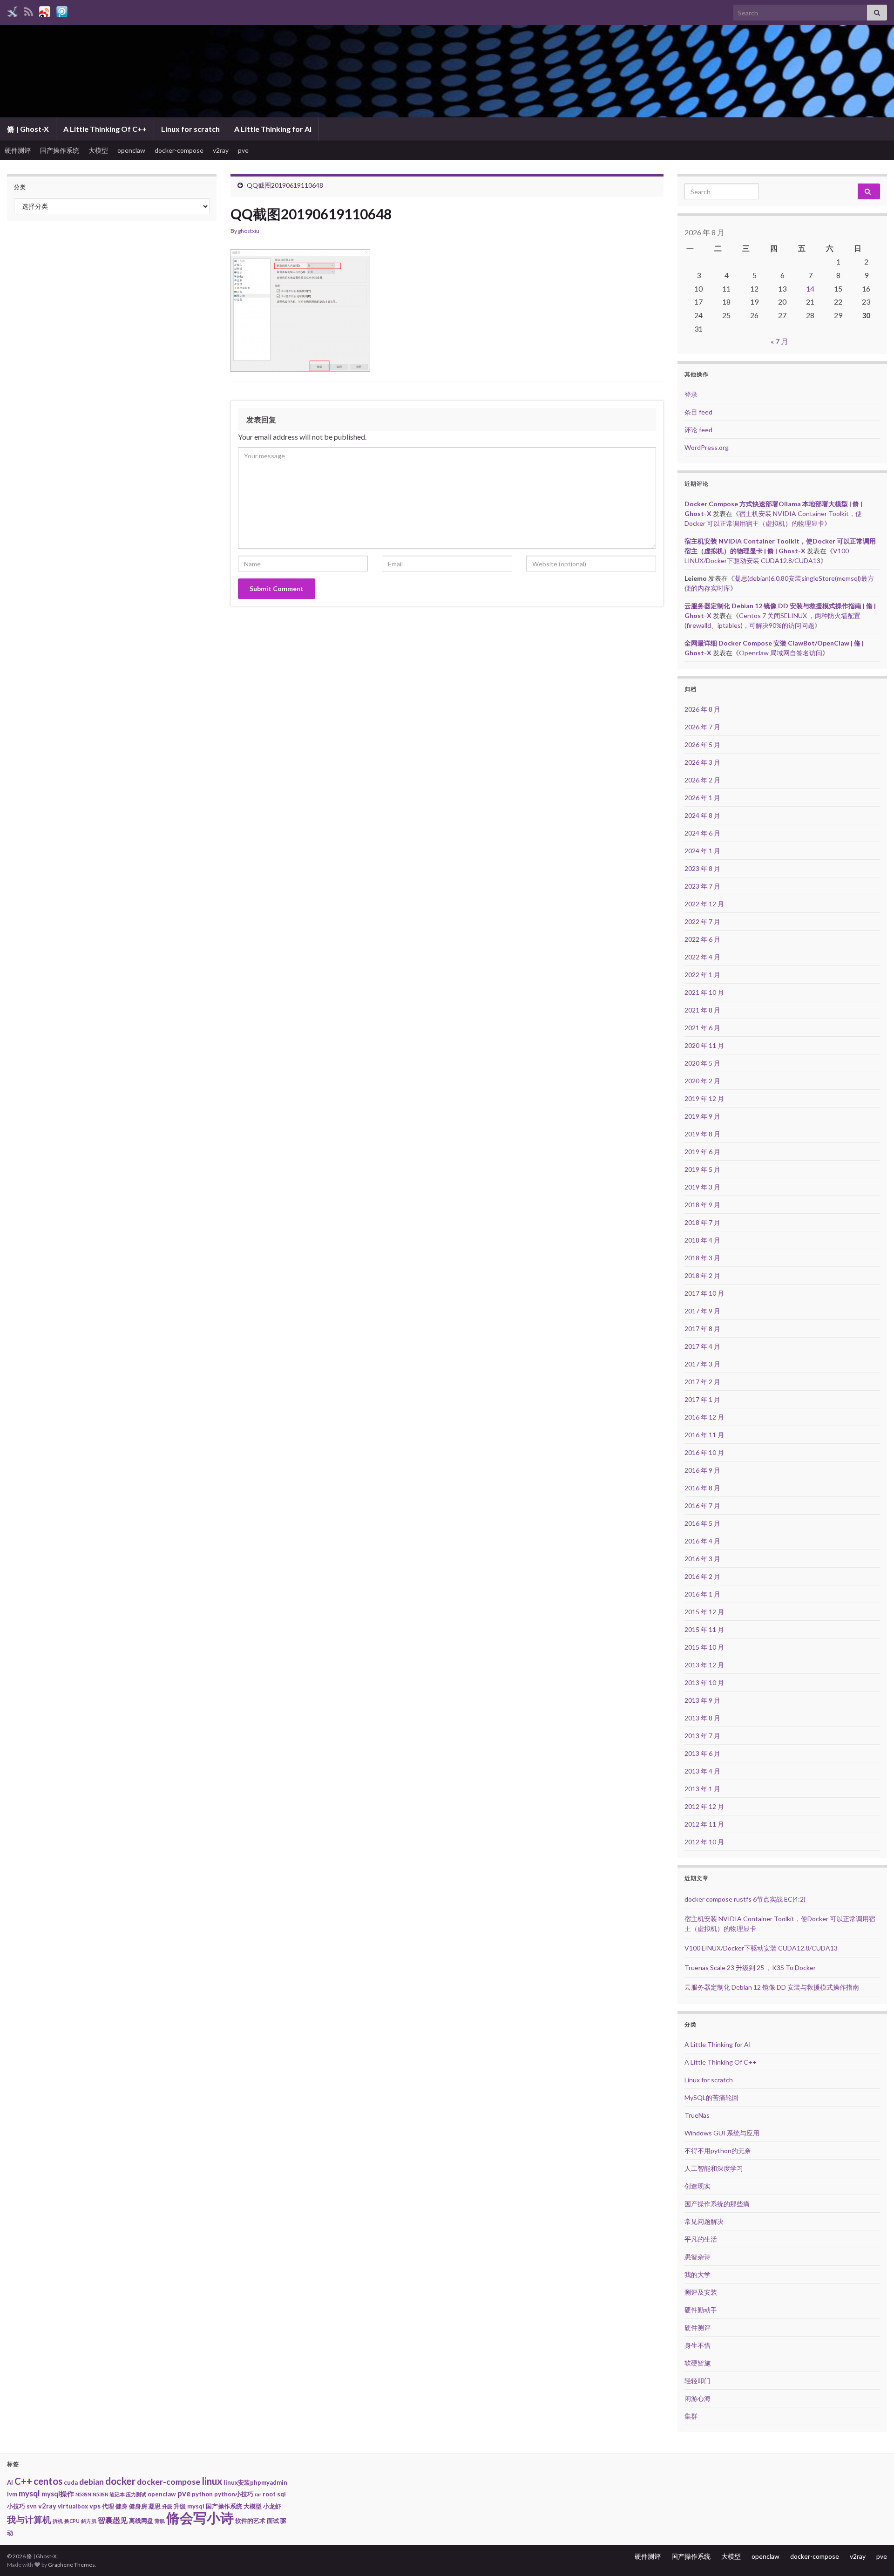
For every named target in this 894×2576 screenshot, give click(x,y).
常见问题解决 (704, 2221)
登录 (691, 394)
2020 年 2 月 (702, 1081)
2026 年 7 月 (702, 727)
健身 (122, 2506)
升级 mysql (189, 2506)
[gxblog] (13, 10)
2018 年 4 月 (702, 1240)
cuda (71, 2482)
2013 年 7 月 (702, 1736)
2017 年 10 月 (704, 1293)
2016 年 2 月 (702, 1576)
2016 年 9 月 (702, 1470)
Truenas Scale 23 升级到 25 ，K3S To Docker (750, 1968)
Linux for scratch (190, 129)
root (269, 2494)
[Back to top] (873, 2555)
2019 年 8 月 (702, 1134)
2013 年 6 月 (702, 1753)
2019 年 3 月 (702, 1187)
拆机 (58, 2521)
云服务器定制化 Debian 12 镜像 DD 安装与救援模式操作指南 (772, 1987)
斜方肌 (89, 2521)
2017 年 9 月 (702, 1311)
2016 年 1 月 (702, 1594)
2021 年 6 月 (702, 1028)
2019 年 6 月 (702, 1152)
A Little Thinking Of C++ (105, 129)
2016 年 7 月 (702, 1505)
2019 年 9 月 (702, 1116)
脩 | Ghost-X (28, 129)
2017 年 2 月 (702, 1382)
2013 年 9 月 (702, 1700)
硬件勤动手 (701, 2310)
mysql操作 (58, 2494)
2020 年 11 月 (704, 1045)
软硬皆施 (698, 2363)
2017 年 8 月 (702, 1329)
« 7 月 (779, 341)
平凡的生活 (701, 2239)
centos (48, 2481)
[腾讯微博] (62, 10)
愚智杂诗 (698, 2257)
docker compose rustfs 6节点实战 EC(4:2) (745, 1899)
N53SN (83, 2494)
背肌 (160, 2521)
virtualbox (73, 2506)
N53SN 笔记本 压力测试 (119, 2494)
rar (258, 2494)
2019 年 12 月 (704, 1098)
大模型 (98, 150)
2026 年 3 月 (702, 762)
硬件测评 (18, 150)
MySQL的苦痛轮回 (711, 2097)
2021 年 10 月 (704, 992)
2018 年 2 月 (702, 1275)
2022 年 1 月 (702, 975)
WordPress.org (707, 447)
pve (243, 150)
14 (810, 289)
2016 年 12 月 (704, 1417)
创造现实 (698, 2186)
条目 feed (698, 412)
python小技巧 (234, 2494)
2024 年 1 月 (702, 851)
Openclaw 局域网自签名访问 (781, 653)
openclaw (131, 150)
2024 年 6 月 (702, 833)
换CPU (72, 2521)
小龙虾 (272, 2506)
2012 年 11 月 (704, 1824)
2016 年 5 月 (702, 1523)
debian (91, 2482)
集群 (691, 2416)
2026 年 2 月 (702, 780)
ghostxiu (249, 231)
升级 (167, 2506)
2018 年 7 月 (702, 1222)
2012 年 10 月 (704, 1842)
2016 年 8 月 (702, 1488)
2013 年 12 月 (704, 1665)
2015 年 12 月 (704, 1612)
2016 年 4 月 (702, 1541)
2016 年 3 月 (702, 1559)
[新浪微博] (45, 10)
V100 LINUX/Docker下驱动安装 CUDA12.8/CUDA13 (761, 1948)
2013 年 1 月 (702, 1789)
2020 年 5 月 (702, 1063)
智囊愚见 (113, 2520)
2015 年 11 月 (704, 1629)
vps (95, 2506)
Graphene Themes (71, 2565)
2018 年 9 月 (702, 1205)
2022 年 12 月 (704, 904)
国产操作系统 (60, 150)
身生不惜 (698, 2345)
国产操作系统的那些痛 (717, 2204)
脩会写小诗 (200, 2518)
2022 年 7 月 (702, 921)
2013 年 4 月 (702, 1771)
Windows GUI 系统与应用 (722, 2133)
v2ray (221, 150)
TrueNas (697, 2115)
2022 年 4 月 (702, 957)
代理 (108, 2506)
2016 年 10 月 (704, 1452)
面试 (273, 2521)
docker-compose (179, 150)
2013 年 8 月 (702, 1718)
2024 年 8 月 (702, 815)
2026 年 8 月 (702, 709)
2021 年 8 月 (702, 1010)
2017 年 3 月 (702, 1364)
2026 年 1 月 (702, 798)
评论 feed (698, 430)
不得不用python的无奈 (718, 2151)
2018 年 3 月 (702, 1258)
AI (10, 2482)
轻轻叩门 (698, 2381)
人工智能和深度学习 (714, 2168)
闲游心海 (698, 2398)
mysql (29, 2493)
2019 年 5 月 (702, 1169)
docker (120, 2481)
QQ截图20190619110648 (285, 185)
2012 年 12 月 (704, 1806)
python (202, 2494)
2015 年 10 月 (704, 1647)
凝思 (155, 2506)
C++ (23, 2481)
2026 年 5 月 (702, 744)
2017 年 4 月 (702, 1346)
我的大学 (698, 2274)
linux (212, 2481)
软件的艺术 (250, 2521)
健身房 (138, 2506)
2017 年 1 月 (702, 1399)
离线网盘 (141, 2521)
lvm (12, 2494)
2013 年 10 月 (704, 1682)
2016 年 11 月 (704, 1435)
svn (32, 2506)
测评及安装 (701, 2292)
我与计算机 (29, 2520)
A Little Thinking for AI (273, 129)
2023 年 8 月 (702, 868)
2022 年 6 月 (702, 939)
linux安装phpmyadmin (255, 2482)
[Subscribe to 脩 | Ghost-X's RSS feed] (29, 10)
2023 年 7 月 (702, 886)
